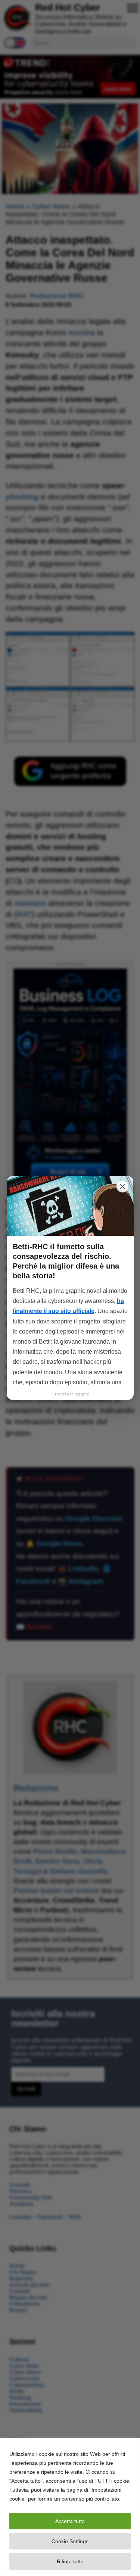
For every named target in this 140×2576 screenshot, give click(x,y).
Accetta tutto (70, 2521)
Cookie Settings (70, 2541)
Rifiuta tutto (70, 2561)
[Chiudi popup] (122, 1186)
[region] (70, 2507)
